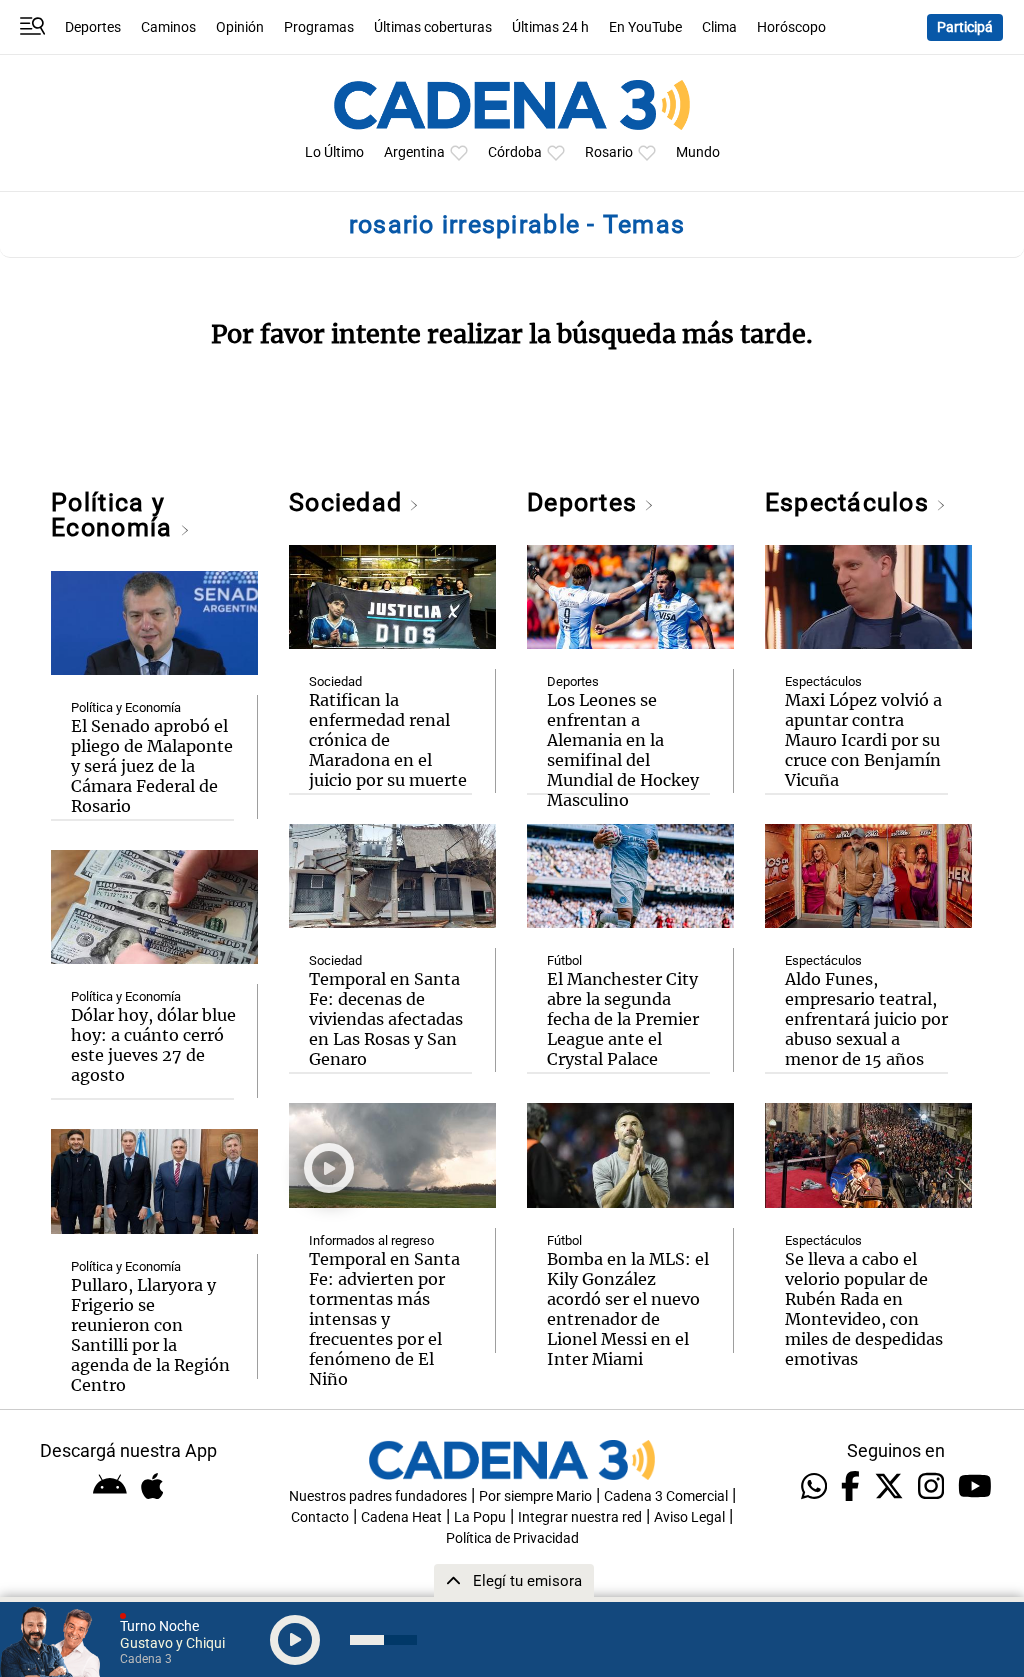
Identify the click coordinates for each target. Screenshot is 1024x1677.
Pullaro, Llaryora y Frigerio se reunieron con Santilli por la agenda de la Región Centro (150, 1335)
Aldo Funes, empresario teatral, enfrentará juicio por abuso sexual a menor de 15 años (866, 1019)
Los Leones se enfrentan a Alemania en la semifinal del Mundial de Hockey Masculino (623, 750)
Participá (965, 27)
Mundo (698, 152)
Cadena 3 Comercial (666, 1496)
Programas (319, 27)
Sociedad (349, 502)
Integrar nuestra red (580, 1517)
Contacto (320, 1517)
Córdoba (515, 152)
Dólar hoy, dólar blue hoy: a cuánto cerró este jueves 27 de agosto (153, 1045)
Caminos (168, 27)
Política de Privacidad (512, 1538)
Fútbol (564, 960)
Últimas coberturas (433, 27)
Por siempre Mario (535, 1496)
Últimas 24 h (550, 27)
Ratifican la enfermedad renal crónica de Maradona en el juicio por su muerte (388, 740)
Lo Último (334, 152)
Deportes (93, 27)
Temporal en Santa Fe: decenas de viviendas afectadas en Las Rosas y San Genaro (386, 1019)
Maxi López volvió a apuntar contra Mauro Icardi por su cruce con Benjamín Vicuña (863, 740)
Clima (719, 27)
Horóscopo (791, 27)
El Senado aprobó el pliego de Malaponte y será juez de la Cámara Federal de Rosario (152, 766)
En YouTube (645, 27)
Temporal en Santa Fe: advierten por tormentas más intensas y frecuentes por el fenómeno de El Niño (384, 1319)
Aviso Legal (689, 1517)
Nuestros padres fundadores (378, 1496)
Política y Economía (115, 515)
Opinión (240, 27)
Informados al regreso (371, 1240)
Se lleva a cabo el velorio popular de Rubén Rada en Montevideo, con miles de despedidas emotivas (864, 1309)
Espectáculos (850, 502)
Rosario (609, 152)
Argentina (414, 152)
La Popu (480, 1517)
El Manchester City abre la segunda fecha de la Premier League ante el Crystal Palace (623, 1019)
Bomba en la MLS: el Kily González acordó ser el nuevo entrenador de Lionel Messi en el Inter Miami (628, 1309)
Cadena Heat (401, 1517)
